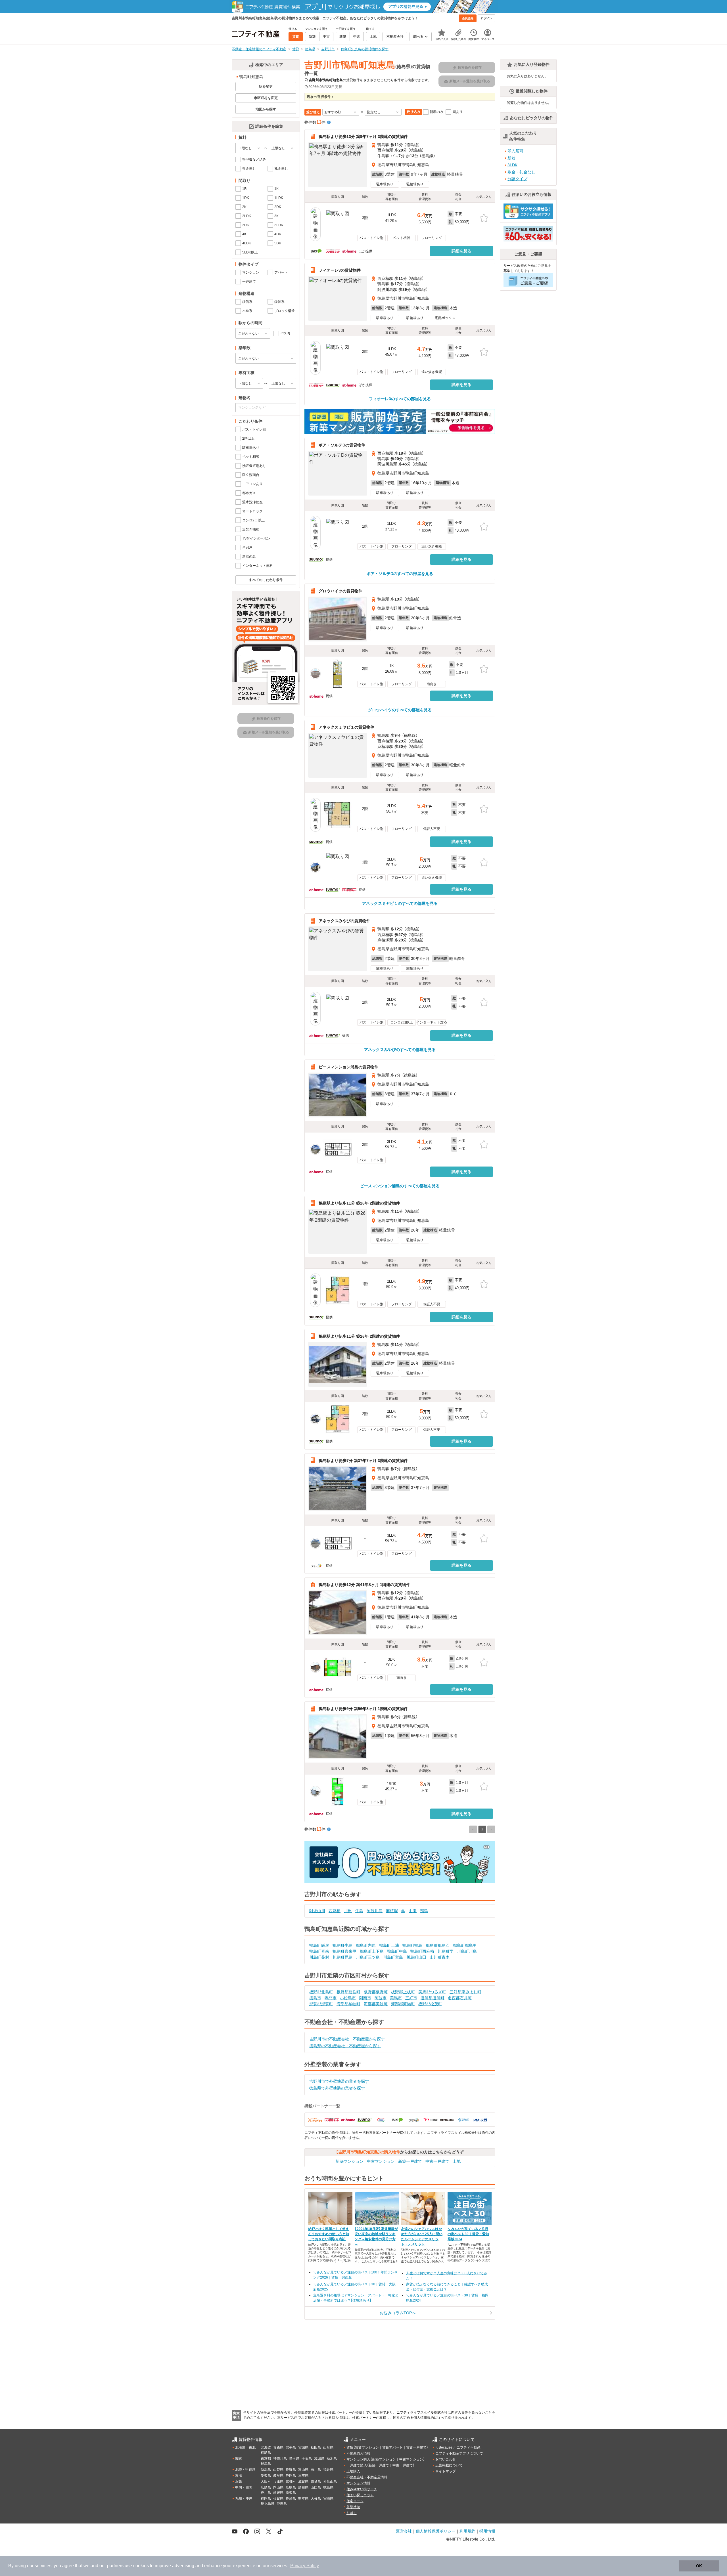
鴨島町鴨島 (412, 1945)
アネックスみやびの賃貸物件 (344, 921)
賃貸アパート (392, 2447)
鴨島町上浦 (389, 1945)
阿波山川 (317, 1911)
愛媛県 (278, 2493)
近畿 (239, 2481)
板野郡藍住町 (348, 1992)
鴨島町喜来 (319, 1951)
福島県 (266, 2453)
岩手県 (291, 2447)
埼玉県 (294, 2458)
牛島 (359, 1911)
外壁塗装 (353, 2507)
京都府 (291, 2481)
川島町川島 (467, 1951)
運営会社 (404, 2531)
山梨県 (278, 2470)
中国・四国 (244, 2487)
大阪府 (266, 2481)
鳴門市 (331, 1998)
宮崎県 (328, 2499)
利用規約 (467, 2531)
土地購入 (353, 2471)
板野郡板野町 (376, 1992)
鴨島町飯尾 (319, 1945)
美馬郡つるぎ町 (432, 1992)
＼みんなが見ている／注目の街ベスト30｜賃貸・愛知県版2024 (468, 2234)
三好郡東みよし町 (465, 1992)
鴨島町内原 (366, 1945)
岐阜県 (278, 2476)
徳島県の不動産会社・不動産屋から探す (345, 2046)
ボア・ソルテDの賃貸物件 (342, 445)
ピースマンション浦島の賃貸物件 (348, 1067)
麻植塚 (392, 1911)
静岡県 (291, 2476)
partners (115, 2566)
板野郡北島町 (321, 1992)
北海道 (266, 2447)
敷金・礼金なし (521, 172)
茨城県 (319, 2458)
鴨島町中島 (397, 1951)
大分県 (316, 2499)
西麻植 (335, 1911)
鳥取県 (291, 2487)
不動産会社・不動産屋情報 (367, 2477)
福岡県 (266, 2499)
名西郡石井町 (460, 1998)
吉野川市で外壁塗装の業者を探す (339, 2081)
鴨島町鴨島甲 (465, 1945)
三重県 (303, 2476)
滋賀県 (303, 2481)
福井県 (328, 2470)
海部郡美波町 (376, 2004)
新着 (511, 158)
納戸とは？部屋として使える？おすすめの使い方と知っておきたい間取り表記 (329, 2234)
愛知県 (266, 2476)
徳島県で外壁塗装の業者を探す (337, 2088)
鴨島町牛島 (342, 1945)
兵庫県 (278, 2481)
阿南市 (365, 1998)
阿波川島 (375, 1911)
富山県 (303, 2470)
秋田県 (316, 2447)
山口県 (316, 2487)
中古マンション (381, 2161)
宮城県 (303, 2447)
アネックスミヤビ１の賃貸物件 (346, 727)
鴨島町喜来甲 (344, 1951)
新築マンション (350, 2161)
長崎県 (291, 2499)
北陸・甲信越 (245, 2470)
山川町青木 (440, 1957)
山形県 (328, 2447)
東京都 (266, 2458)
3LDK (512, 165)
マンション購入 (358, 2459)
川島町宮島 (393, 1957)
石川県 (316, 2470)
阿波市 (381, 1998)
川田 (348, 1911)
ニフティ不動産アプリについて (459, 2453)
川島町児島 (342, 1957)
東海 (239, 2476)
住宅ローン (355, 2501)
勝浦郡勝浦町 (433, 1998)
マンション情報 (358, 2483)
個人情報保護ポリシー (436, 2531)
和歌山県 (330, 2481)
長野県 (291, 2470)
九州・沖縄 (244, 2499)
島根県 (303, 2487)
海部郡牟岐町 (348, 2004)
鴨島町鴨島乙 (438, 1945)
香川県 (266, 2493)
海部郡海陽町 (403, 2004)
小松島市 (348, 1998)
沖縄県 (282, 2504)
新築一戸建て (410, 2161)
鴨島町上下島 (372, 1951)
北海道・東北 (245, 2447)
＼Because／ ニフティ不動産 (458, 2447)
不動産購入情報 (358, 2453)
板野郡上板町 (403, 1992)
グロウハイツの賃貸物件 (340, 591)
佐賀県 (278, 2499)
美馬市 (396, 1998)
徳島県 (328, 2487)
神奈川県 (280, 2458)
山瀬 (413, 1911)
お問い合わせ (446, 2459)
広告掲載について (449, 2465)
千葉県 (307, 2458)
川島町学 (446, 1951)
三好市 (411, 1998)
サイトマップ (446, 2471)
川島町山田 (416, 1957)
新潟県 (266, 2470)
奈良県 (316, 2481)
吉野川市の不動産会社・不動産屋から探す (347, 2039)
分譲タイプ (517, 179)
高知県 (291, 2493)
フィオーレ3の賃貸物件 (340, 270)
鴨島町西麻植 (422, 1951)
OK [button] (699, 2566)
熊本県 (303, 2499)
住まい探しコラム (360, 2495)
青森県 (278, 2447)
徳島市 (315, 1998)
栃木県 (332, 2458)
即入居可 (515, 151)
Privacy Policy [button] (305, 2566)
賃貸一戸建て (416, 2447)
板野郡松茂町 (430, 2004)
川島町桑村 (319, 1957)
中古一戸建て (437, 2161)
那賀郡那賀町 (321, 2004)
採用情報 (487, 2531)
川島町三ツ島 (368, 1957)
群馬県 (266, 2464)
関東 (239, 2458)
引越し (352, 2513)
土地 (457, 2161)
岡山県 (278, 2487)
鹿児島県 (268, 2504)
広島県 (266, 2487)
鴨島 (424, 1911)
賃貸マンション (367, 2447)
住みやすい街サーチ (362, 2489)
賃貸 (350, 2447)
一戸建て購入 (357, 2465)
